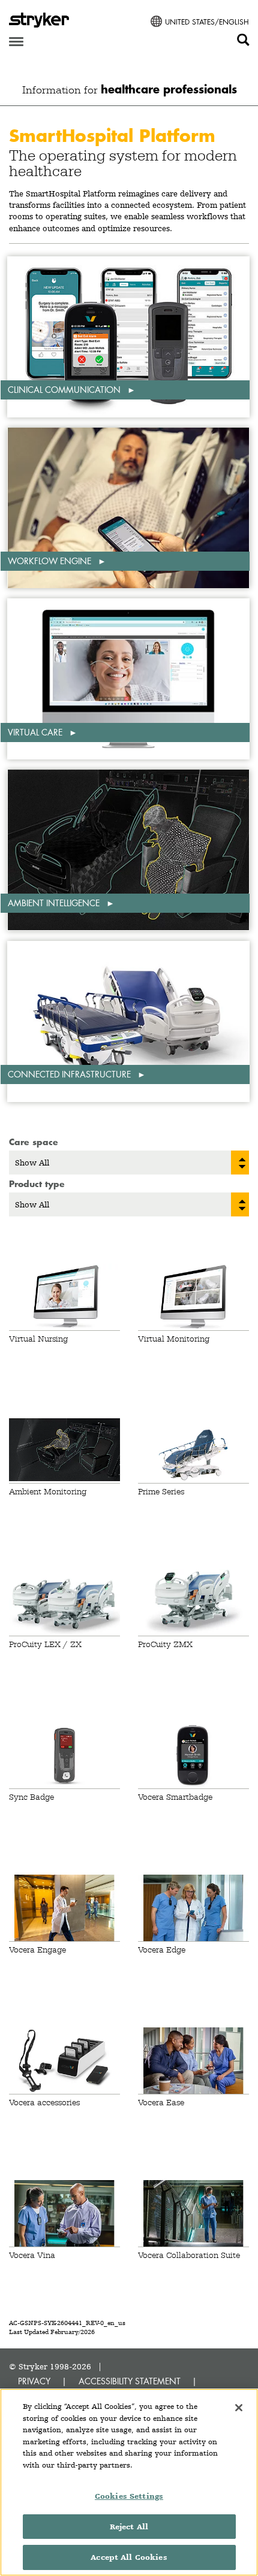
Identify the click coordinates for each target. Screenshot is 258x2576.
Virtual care (36, 732)
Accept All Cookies (129, 2557)
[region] (129, 2482)
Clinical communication (65, 390)
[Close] (239, 2408)
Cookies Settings (129, 2496)
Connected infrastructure (70, 1074)
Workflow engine (51, 561)
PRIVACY (34, 2381)
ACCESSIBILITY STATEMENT (130, 2381)
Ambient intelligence (55, 903)
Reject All (129, 2527)
